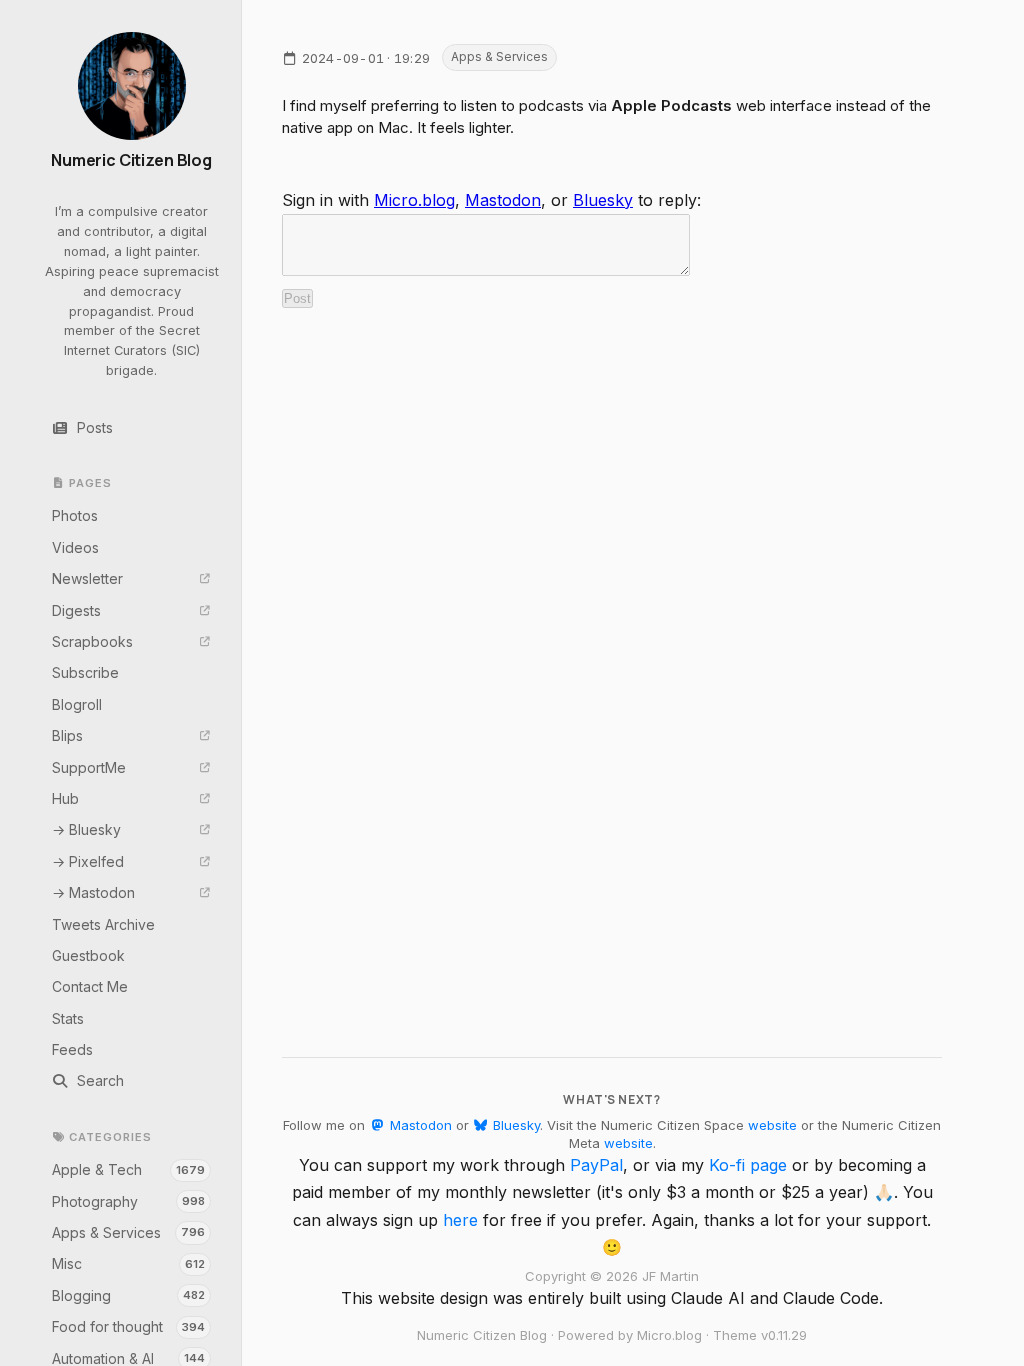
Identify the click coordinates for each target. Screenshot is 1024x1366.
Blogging (129, 1295)
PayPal (596, 1165)
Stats (68, 1018)
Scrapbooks (92, 641)
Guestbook (88, 955)
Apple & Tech (129, 1169)
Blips (67, 735)
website (772, 1125)
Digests (76, 610)
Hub (65, 798)
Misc (129, 1263)
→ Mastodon (93, 892)
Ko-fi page (748, 1165)
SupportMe (89, 767)
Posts (95, 427)
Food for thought (129, 1326)
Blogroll (77, 704)
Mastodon (503, 200)
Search (100, 1080)
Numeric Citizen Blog (131, 160)
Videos (75, 547)
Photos (75, 515)
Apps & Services (129, 1232)
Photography (129, 1201)
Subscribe (85, 672)
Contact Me (90, 986)
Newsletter (87, 578)
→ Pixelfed (88, 861)
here (460, 1220)
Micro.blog (414, 200)
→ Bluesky (86, 829)
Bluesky (603, 200)
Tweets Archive (103, 924)
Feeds (72, 1049)
